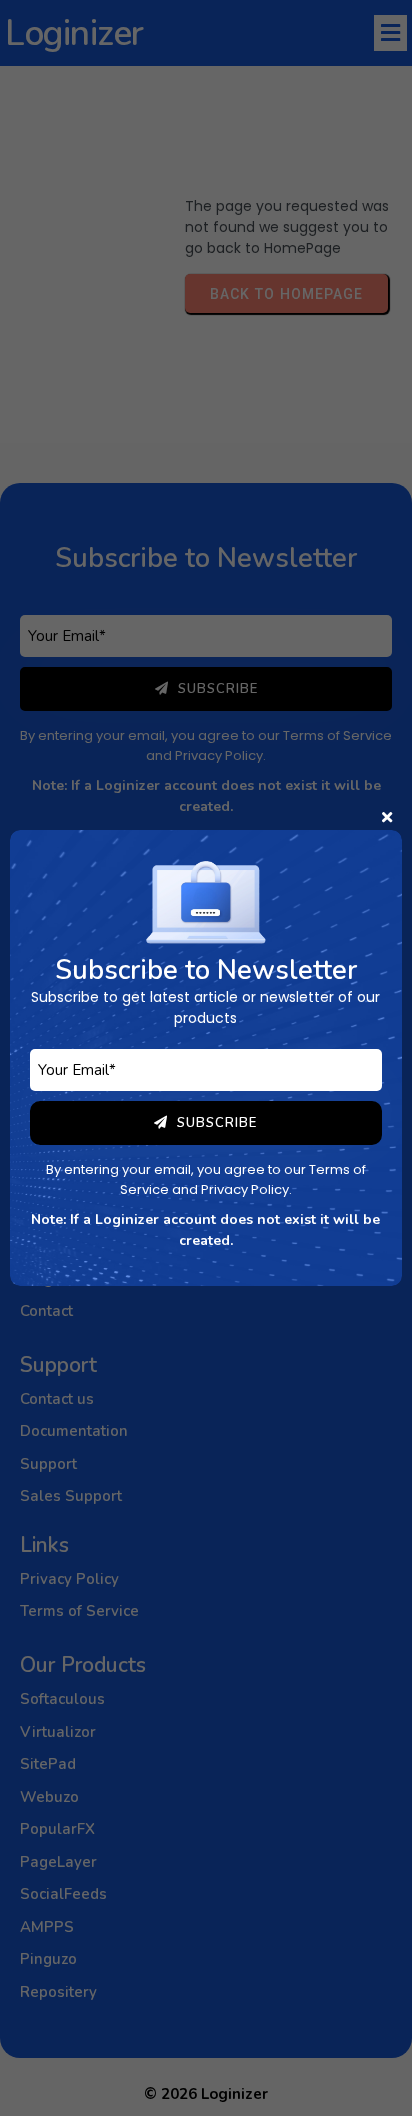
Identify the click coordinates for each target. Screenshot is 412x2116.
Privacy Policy (245, 1189)
